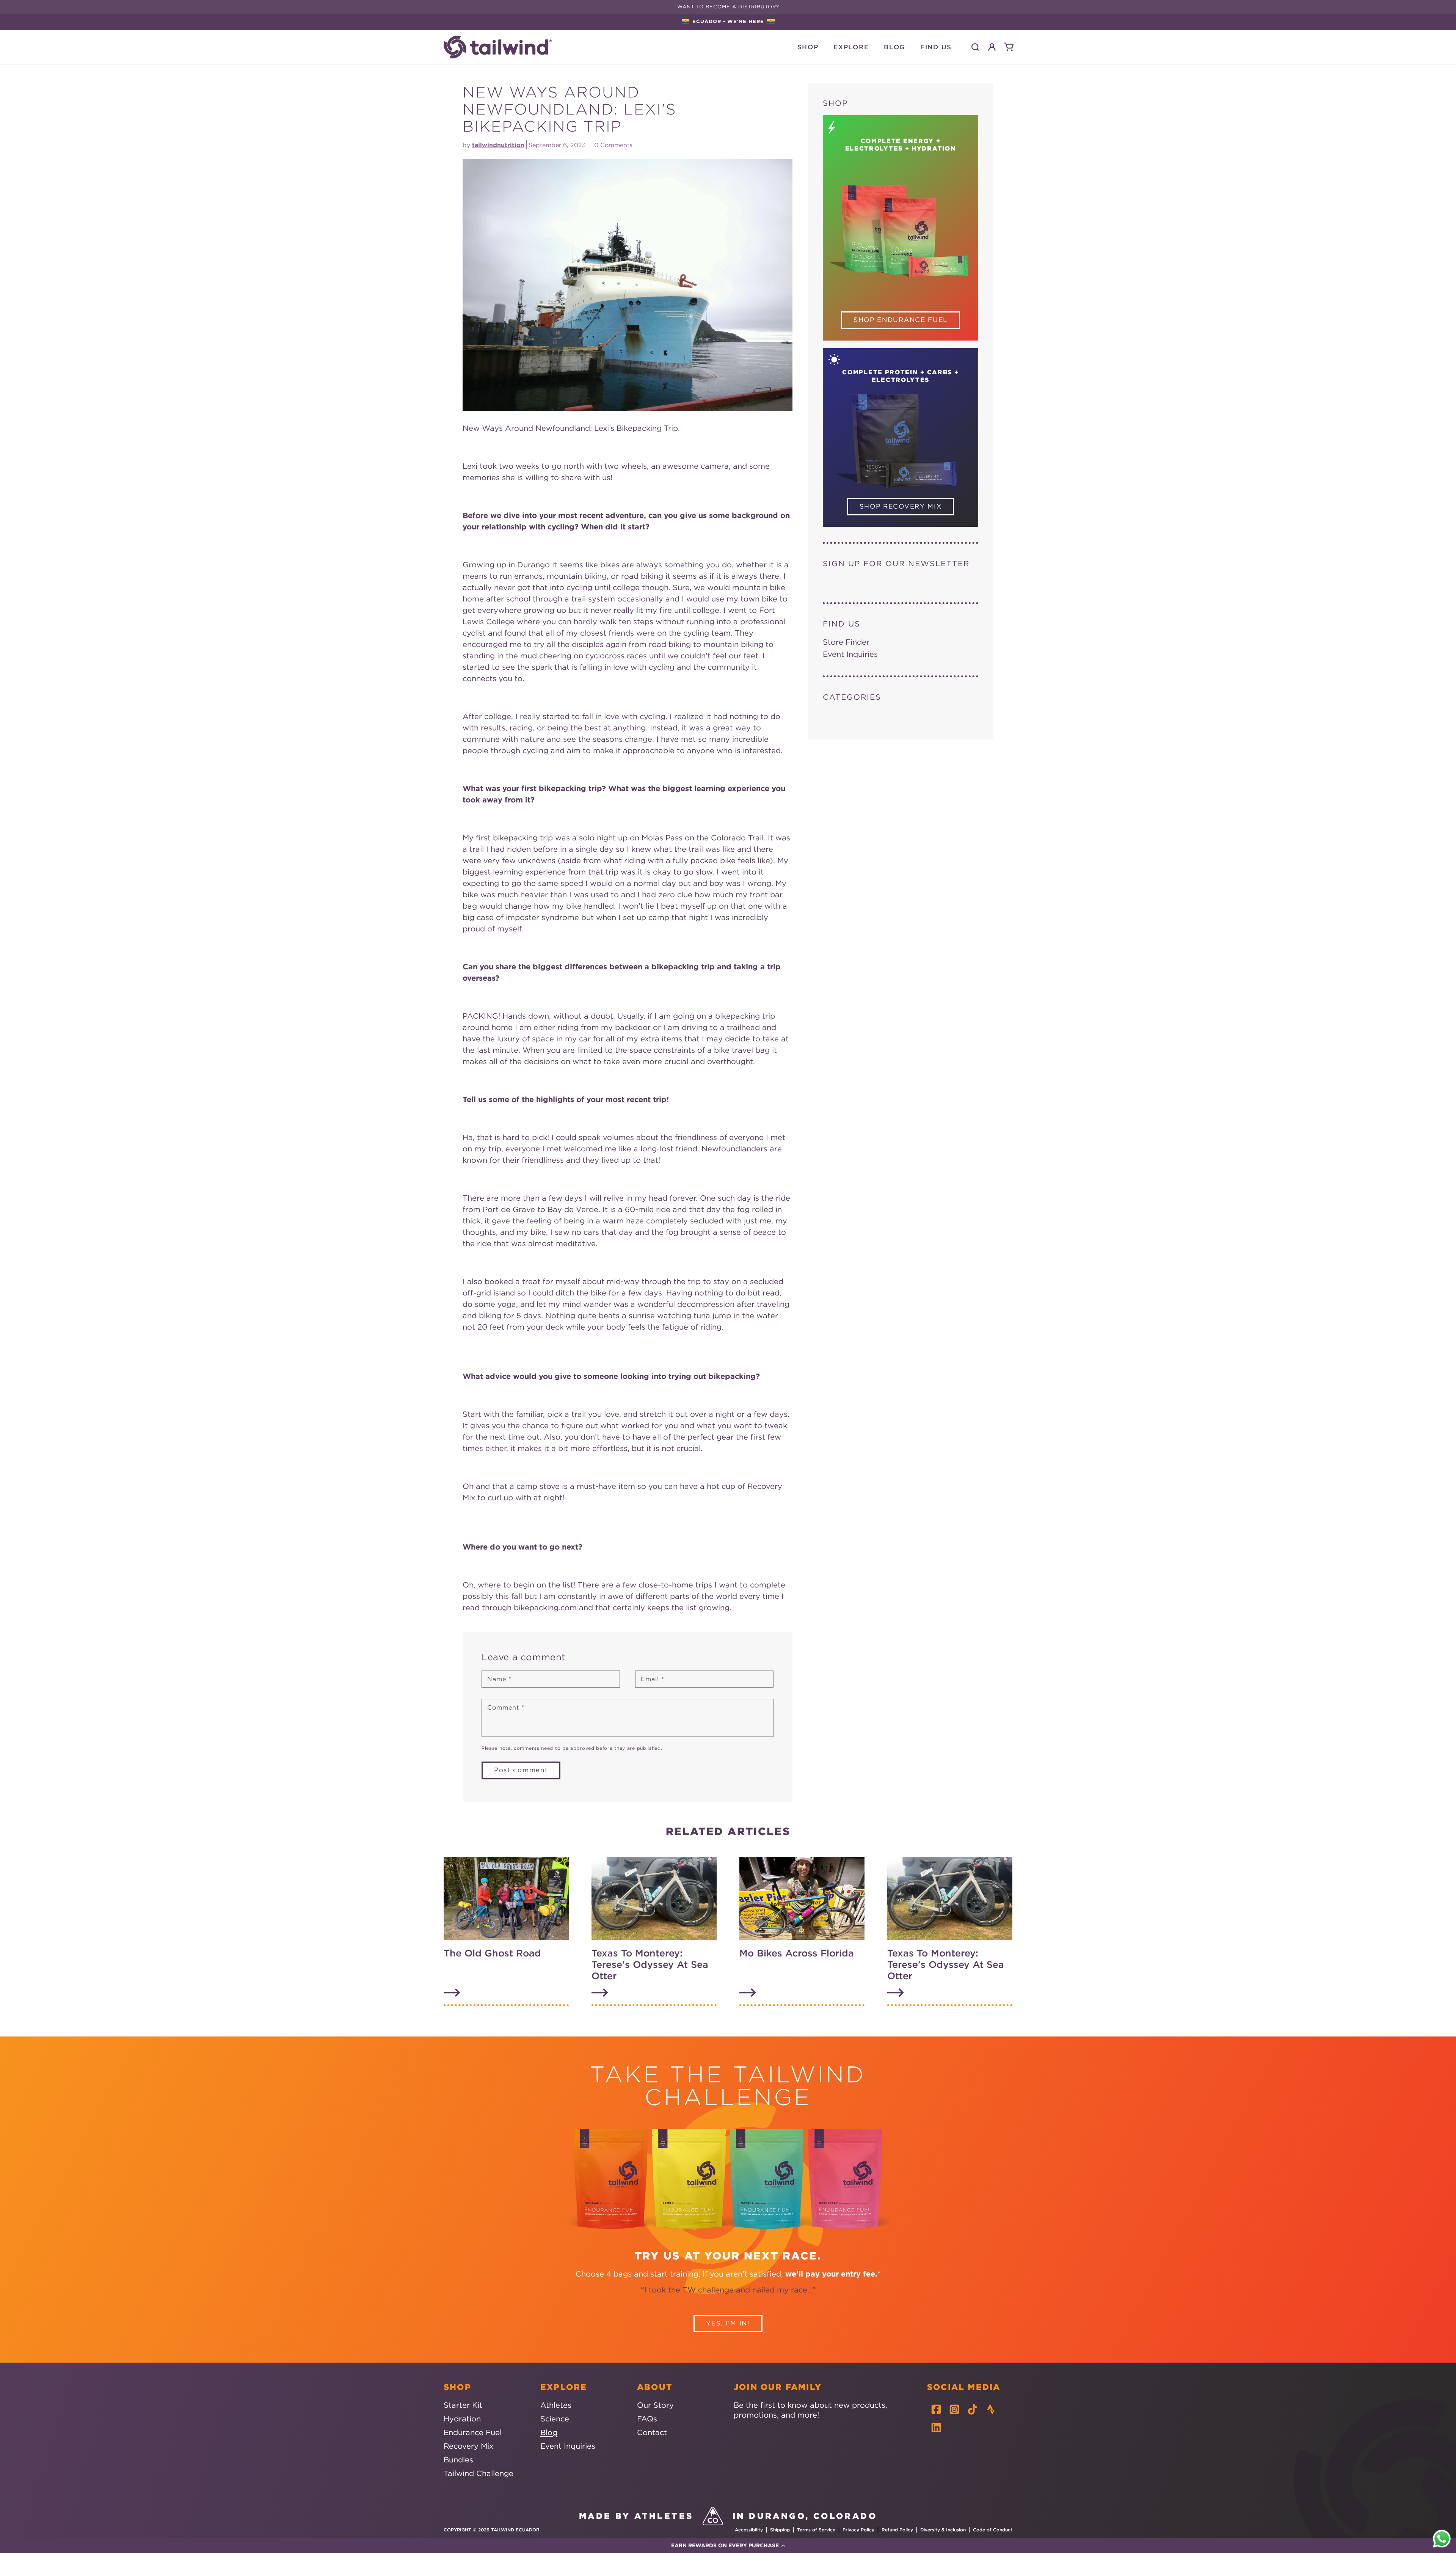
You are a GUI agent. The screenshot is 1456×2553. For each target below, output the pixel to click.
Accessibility (749, 2530)
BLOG (894, 47)
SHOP (808, 47)
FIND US (936, 47)
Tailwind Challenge (479, 2473)
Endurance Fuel (473, 2432)
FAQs (647, 2419)
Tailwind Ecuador (515, 2530)
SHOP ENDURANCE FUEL (901, 320)
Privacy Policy (858, 2530)
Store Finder (846, 642)
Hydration (462, 2419)
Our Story (655, 2405)
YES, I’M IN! (728, 2323)
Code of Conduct (993, 2530)
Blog (549, 2432)
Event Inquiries (850, 654)
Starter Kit (463, 2405)
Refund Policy (897, 2530)
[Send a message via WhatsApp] (1442, 2539)
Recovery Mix (468, 2446)
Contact (652, 2432)
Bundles (458, 2460)
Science (555, 2419)
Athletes (556, 2405)
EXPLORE (851, 47)
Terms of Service (816, 2530)
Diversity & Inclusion (943, 2530)
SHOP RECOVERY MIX (901, 506)
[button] (728, 2545)
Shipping (780, 2530)
